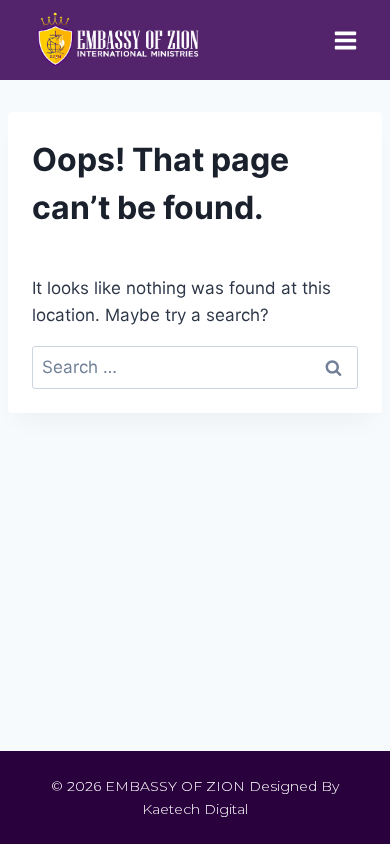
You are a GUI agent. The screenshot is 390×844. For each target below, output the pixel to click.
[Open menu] (345, 40)
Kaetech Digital (195, 809)
